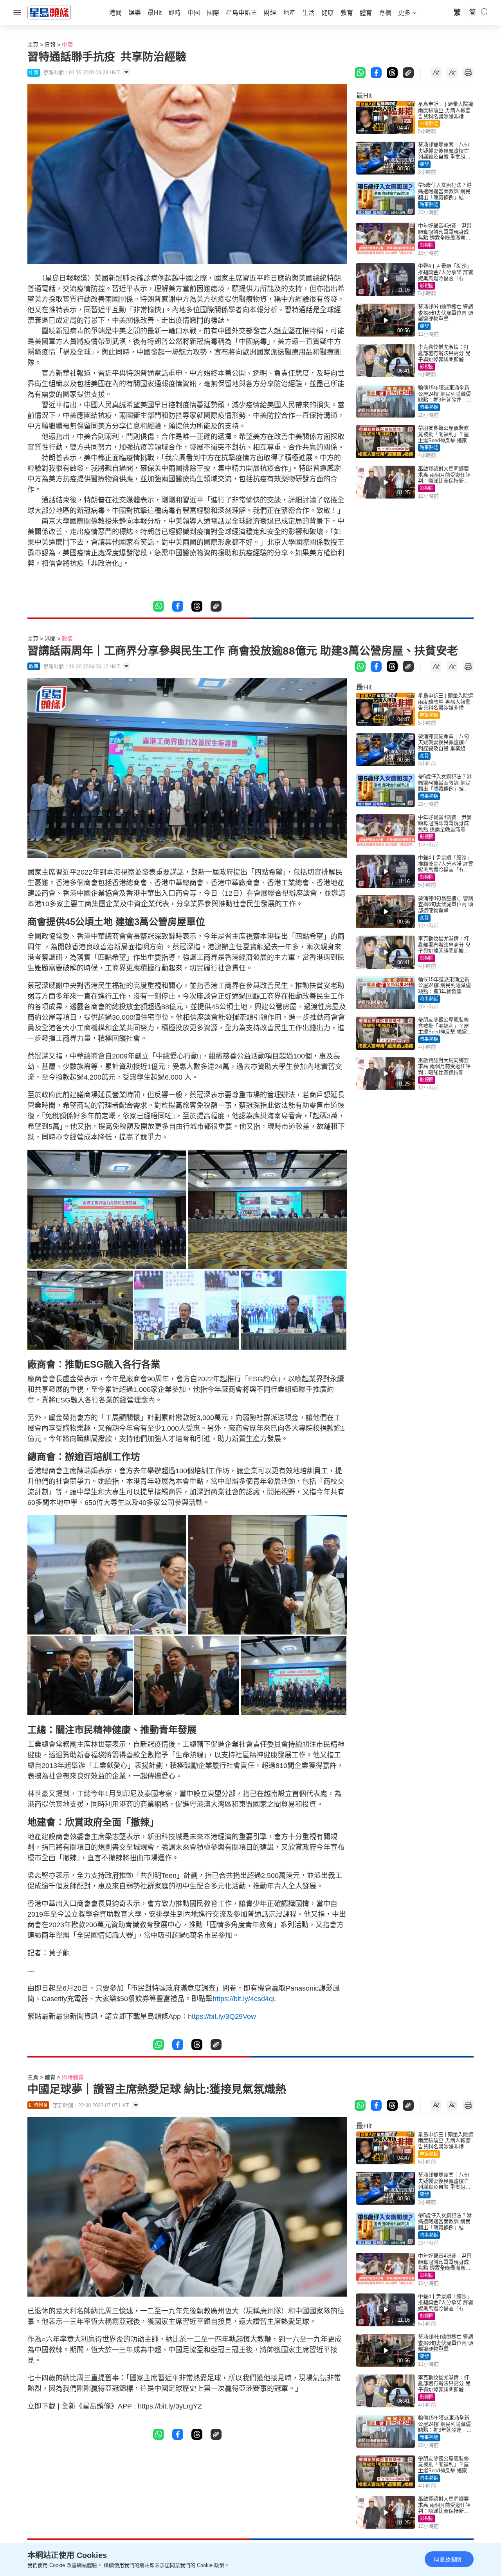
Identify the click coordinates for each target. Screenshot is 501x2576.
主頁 (33, 45)
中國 (67, 45)
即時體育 (73, 2077)
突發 (424, 164)
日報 (50, 45)
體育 (50, 2077)
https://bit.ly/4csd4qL (245, 1999)
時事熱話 (429, 205)
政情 (67, 639)
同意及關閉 (448, 2559)
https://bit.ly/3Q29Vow (222, 2016)
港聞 (50, 639)
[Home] (49, 12)
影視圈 (427, 245)
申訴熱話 (429, 124)
